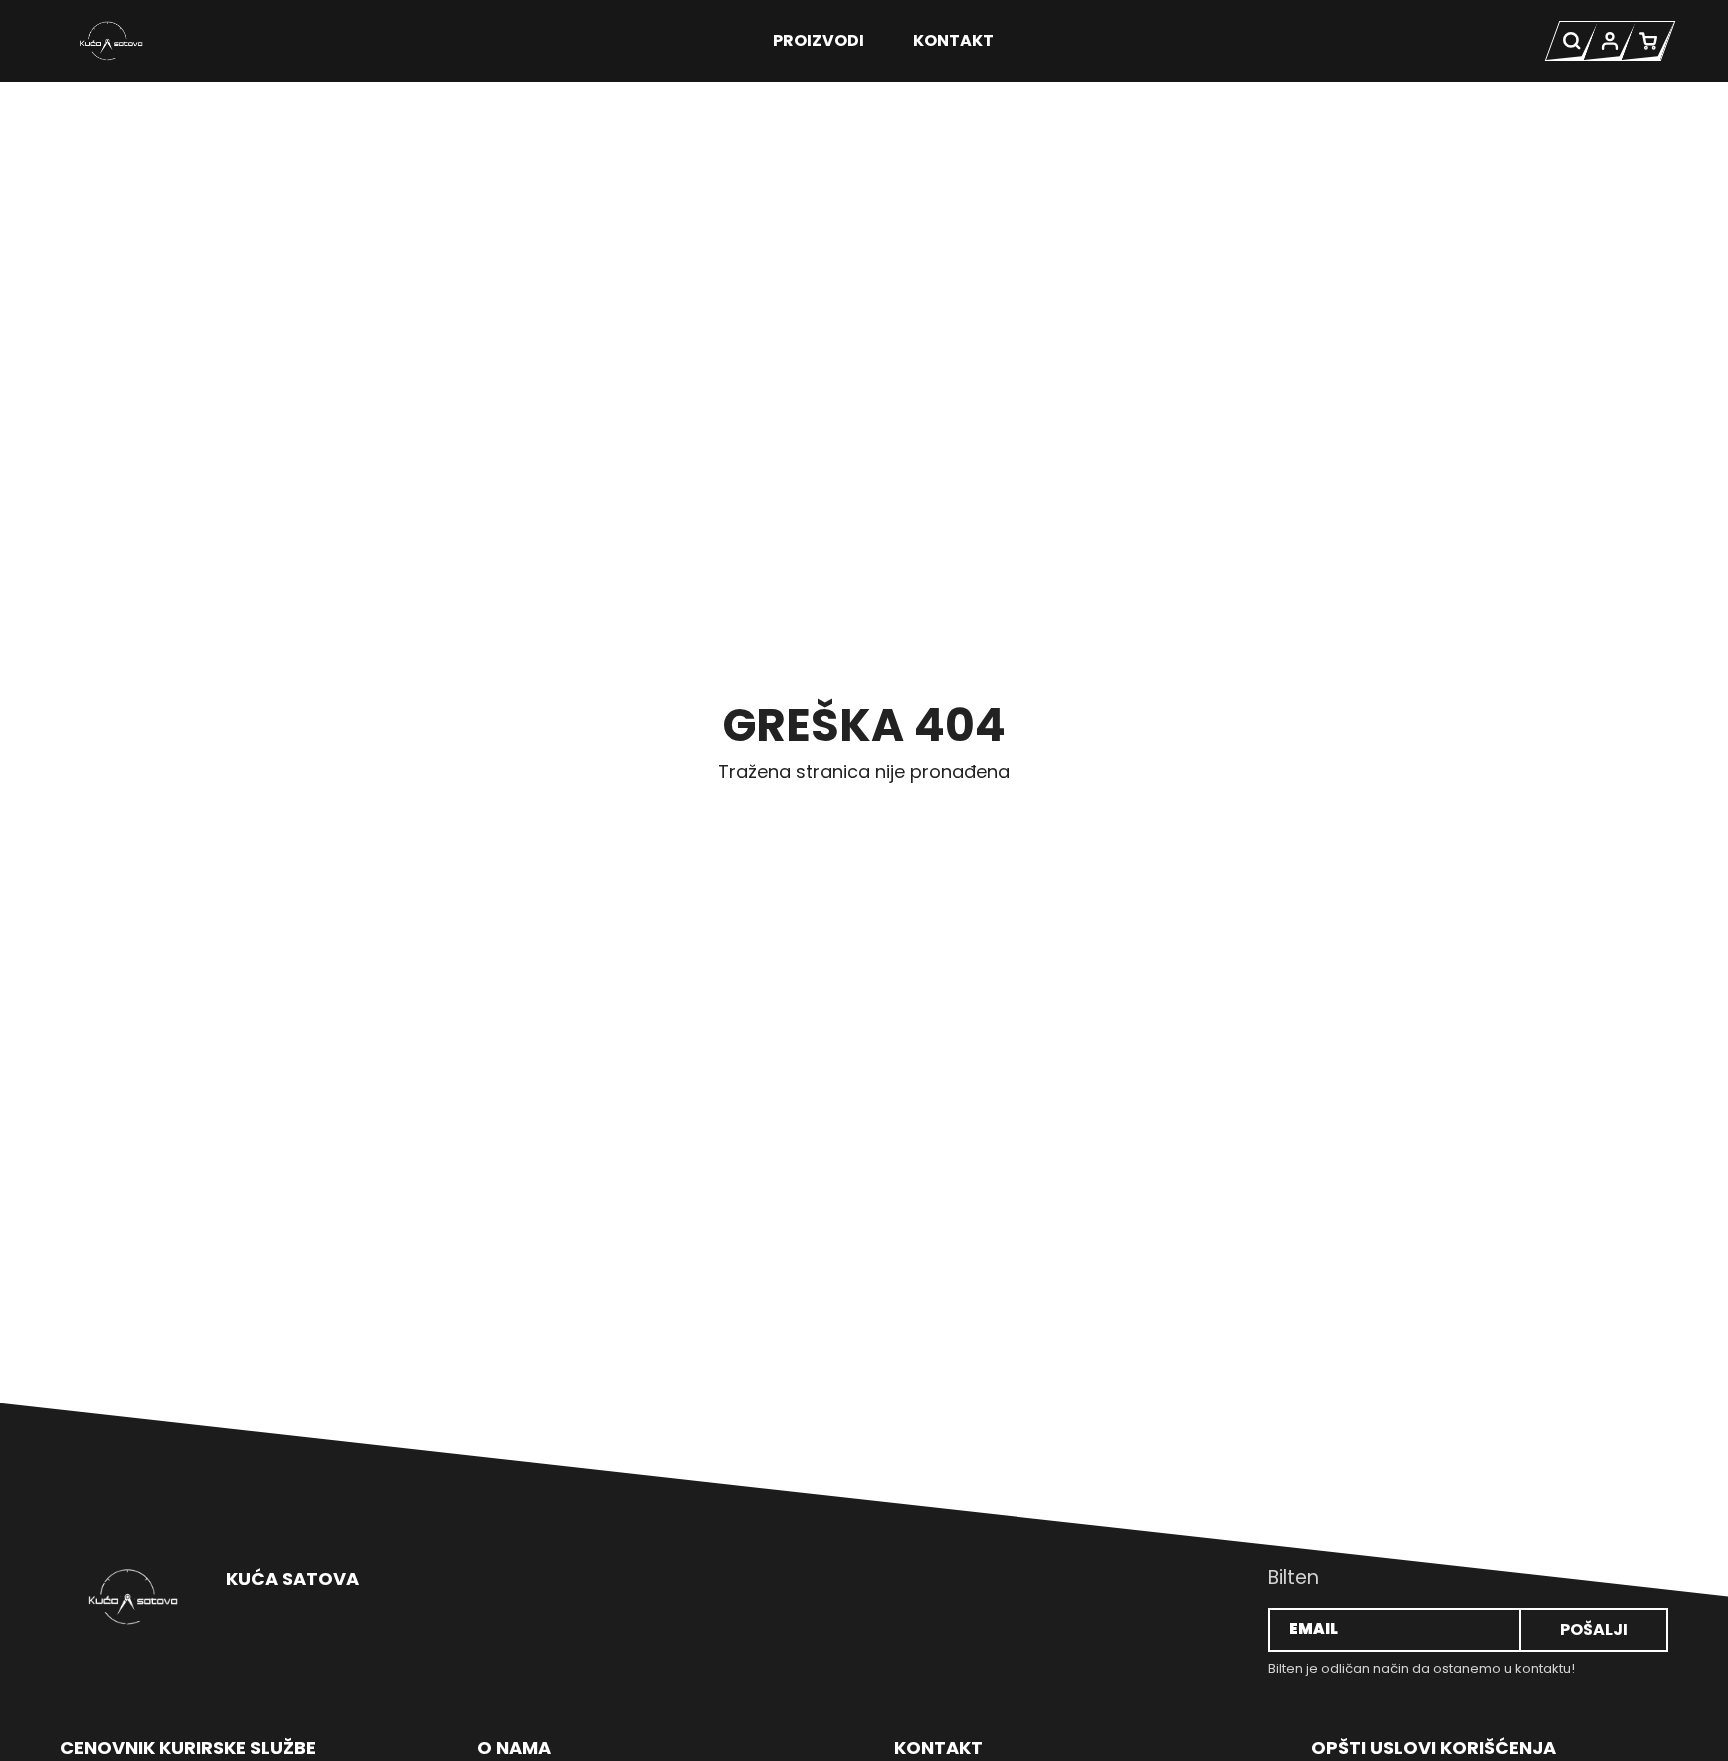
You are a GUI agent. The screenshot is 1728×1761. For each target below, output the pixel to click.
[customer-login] (1610, 41)
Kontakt (953, 40)
